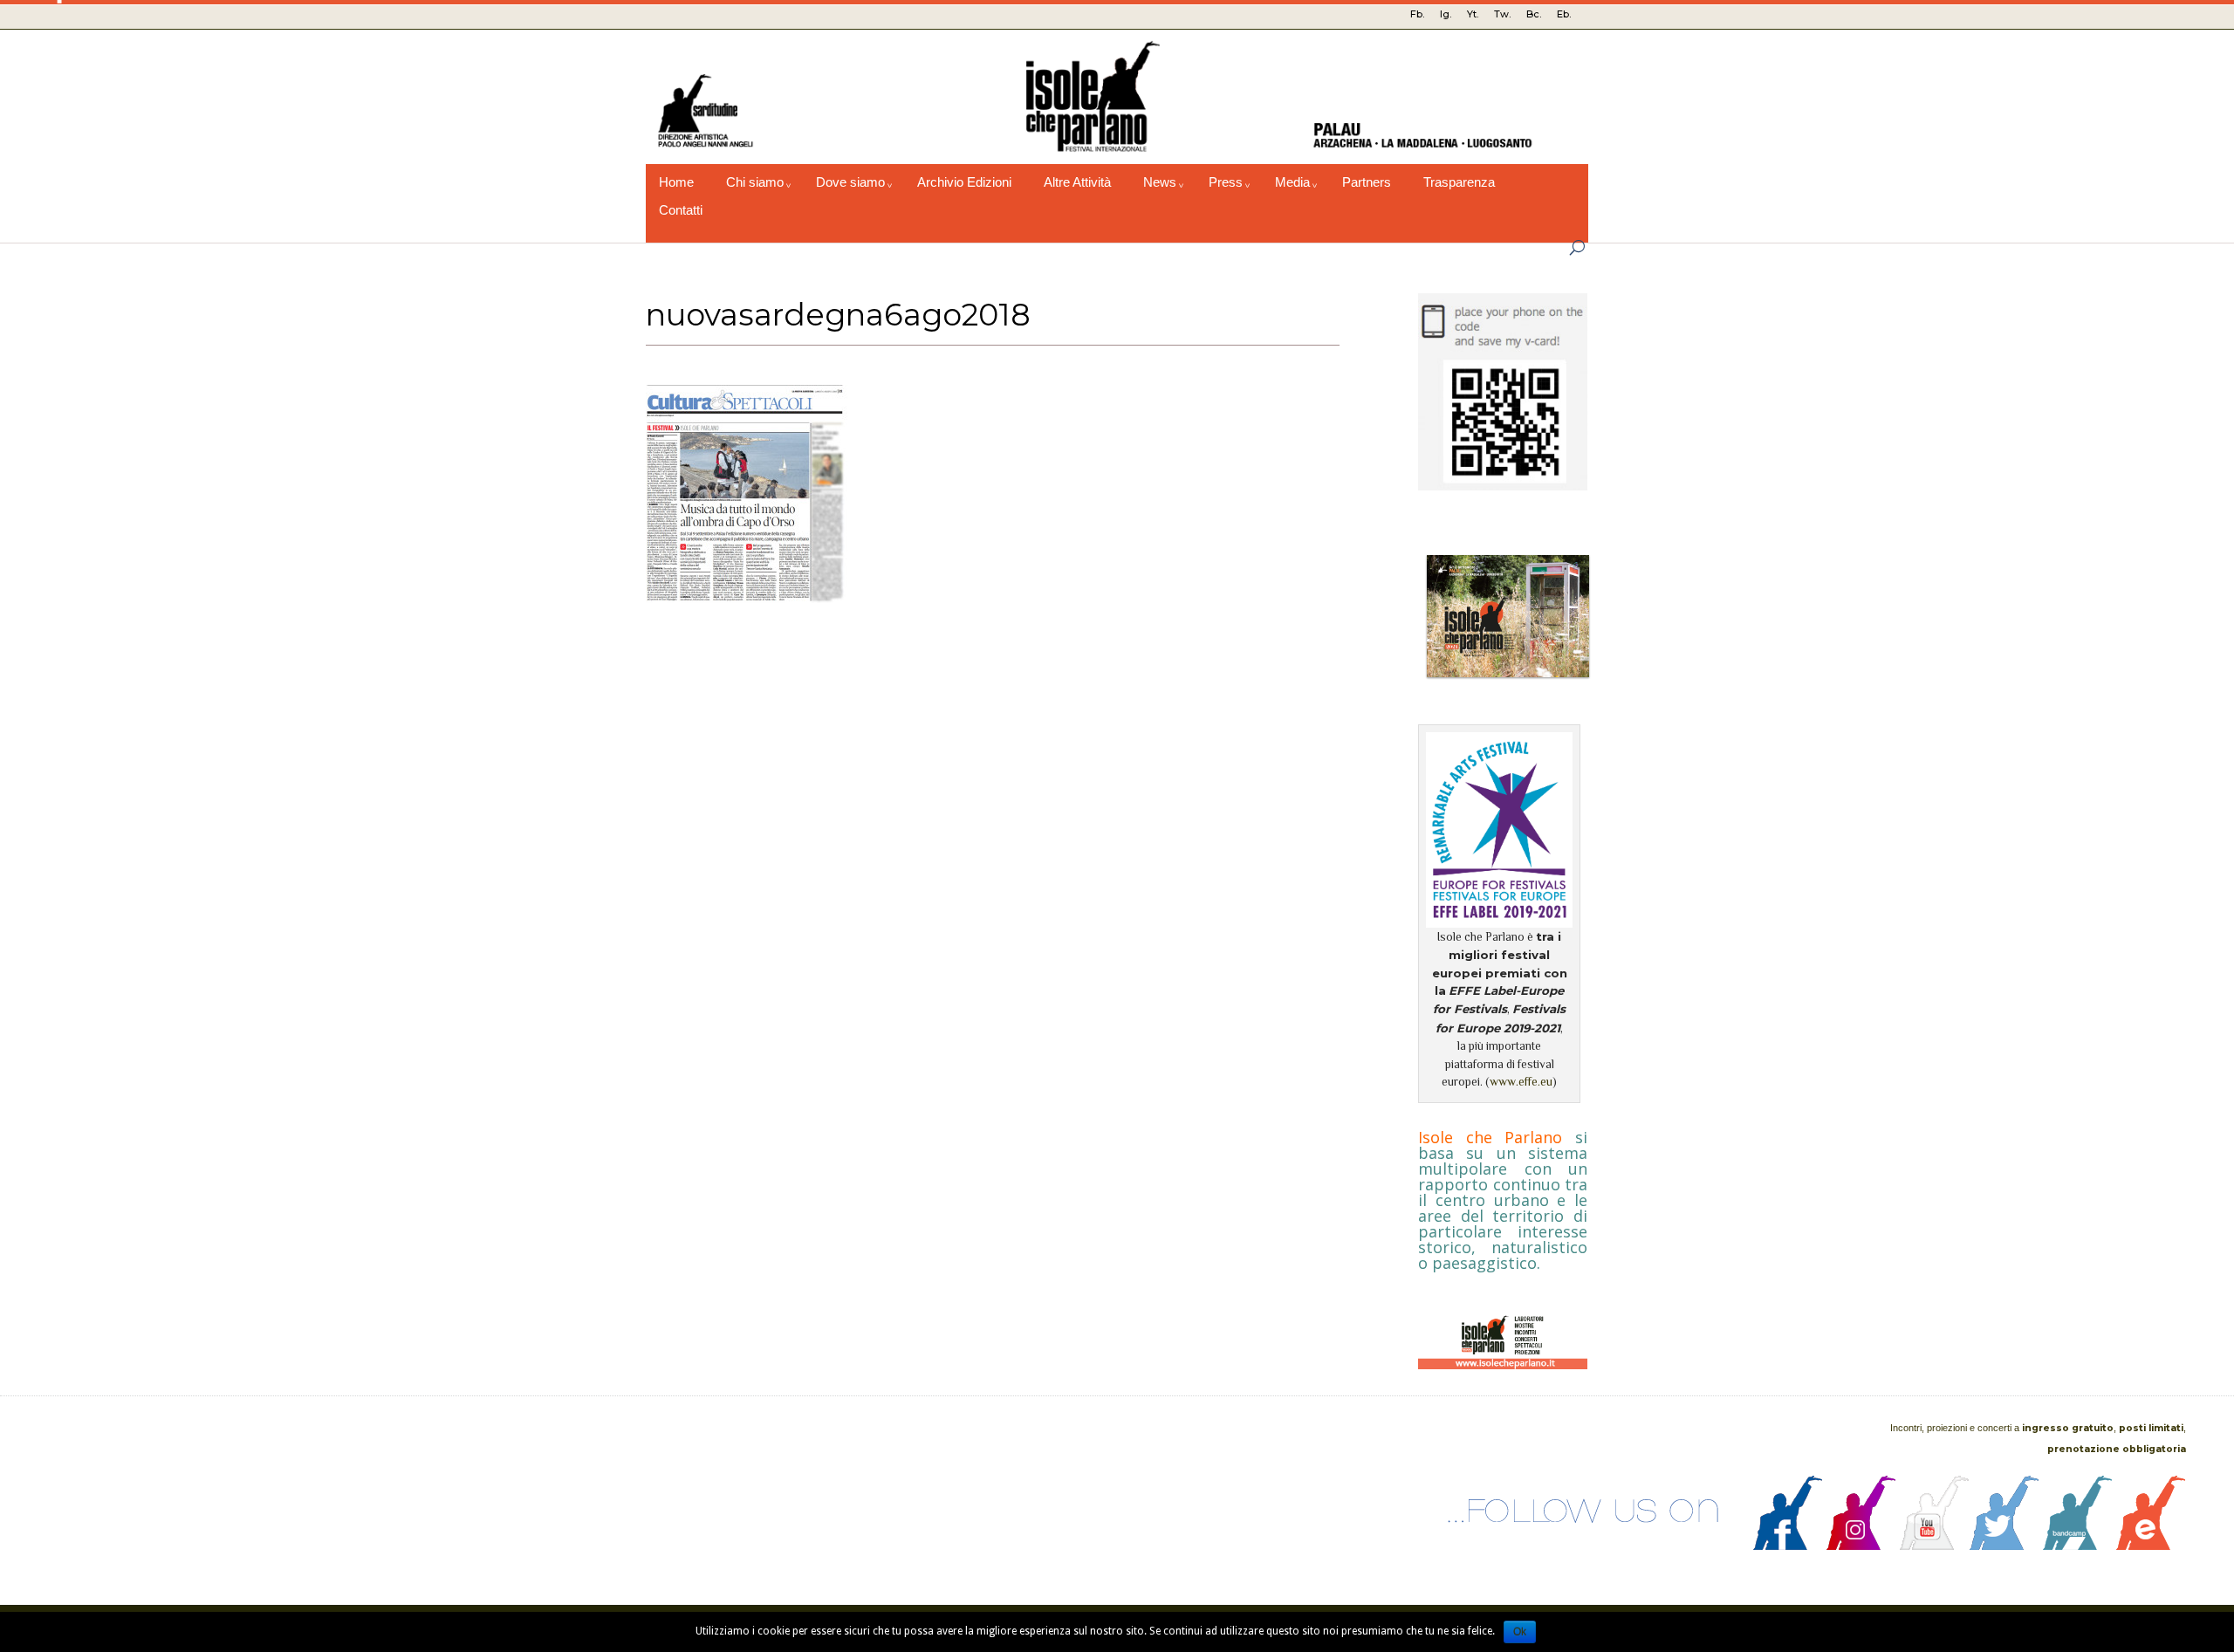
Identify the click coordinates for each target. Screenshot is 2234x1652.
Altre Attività (1077, 182)
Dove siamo (850, 182)
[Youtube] (1935, 1546)
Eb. (1564, 14)
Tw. (1502, 14)
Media (1292, 182)
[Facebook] (1788, 1546)
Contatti (681, 210)
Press (1226, 182)
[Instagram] (1861, 1546)
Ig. (1446, 14)
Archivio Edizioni (964, 182)
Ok (1520, 1632)
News (1160, 182)
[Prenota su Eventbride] (2151, 1546)
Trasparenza (1459, 182)
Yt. (1473, 14)
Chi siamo (755, 182)
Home (676, 182)
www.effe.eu (1521, 1082)
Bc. (1534, 14)
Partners (1367, 182)
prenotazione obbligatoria (2117, 1449)
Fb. (1417, 14)
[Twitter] (2004, 1546)
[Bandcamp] (2078, 1546)
